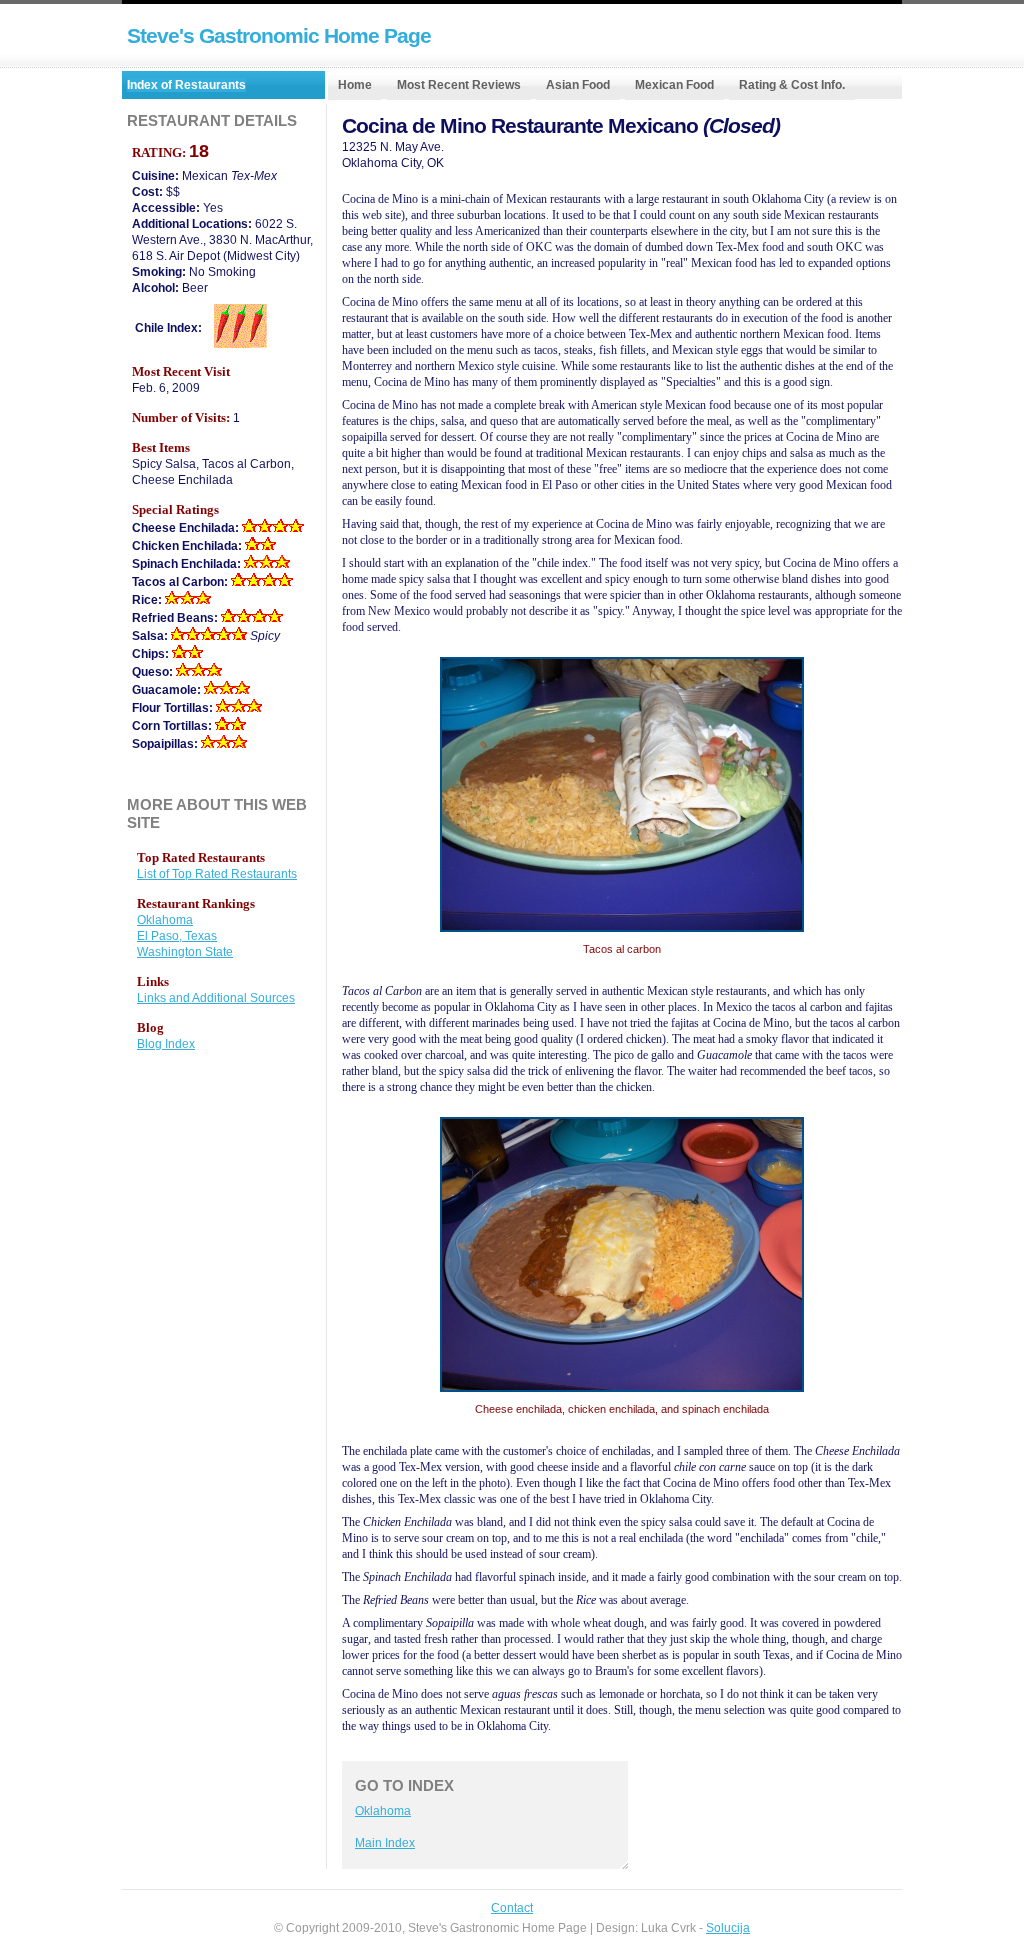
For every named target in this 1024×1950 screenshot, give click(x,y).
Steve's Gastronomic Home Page (279, 36)
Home (355, 85)
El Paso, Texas (177, 936)
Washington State (185, 952)
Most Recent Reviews (459, 85)
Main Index (385, 1843)
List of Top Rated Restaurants (217, 874)
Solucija (728, 1928)
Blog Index (166, 1044)
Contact (512, 1908)
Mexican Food (674, 85)
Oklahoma (383, 1811)
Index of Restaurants (186, 85)
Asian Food (578, 85)
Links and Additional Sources (216, 998)
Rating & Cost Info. (792, 85)
